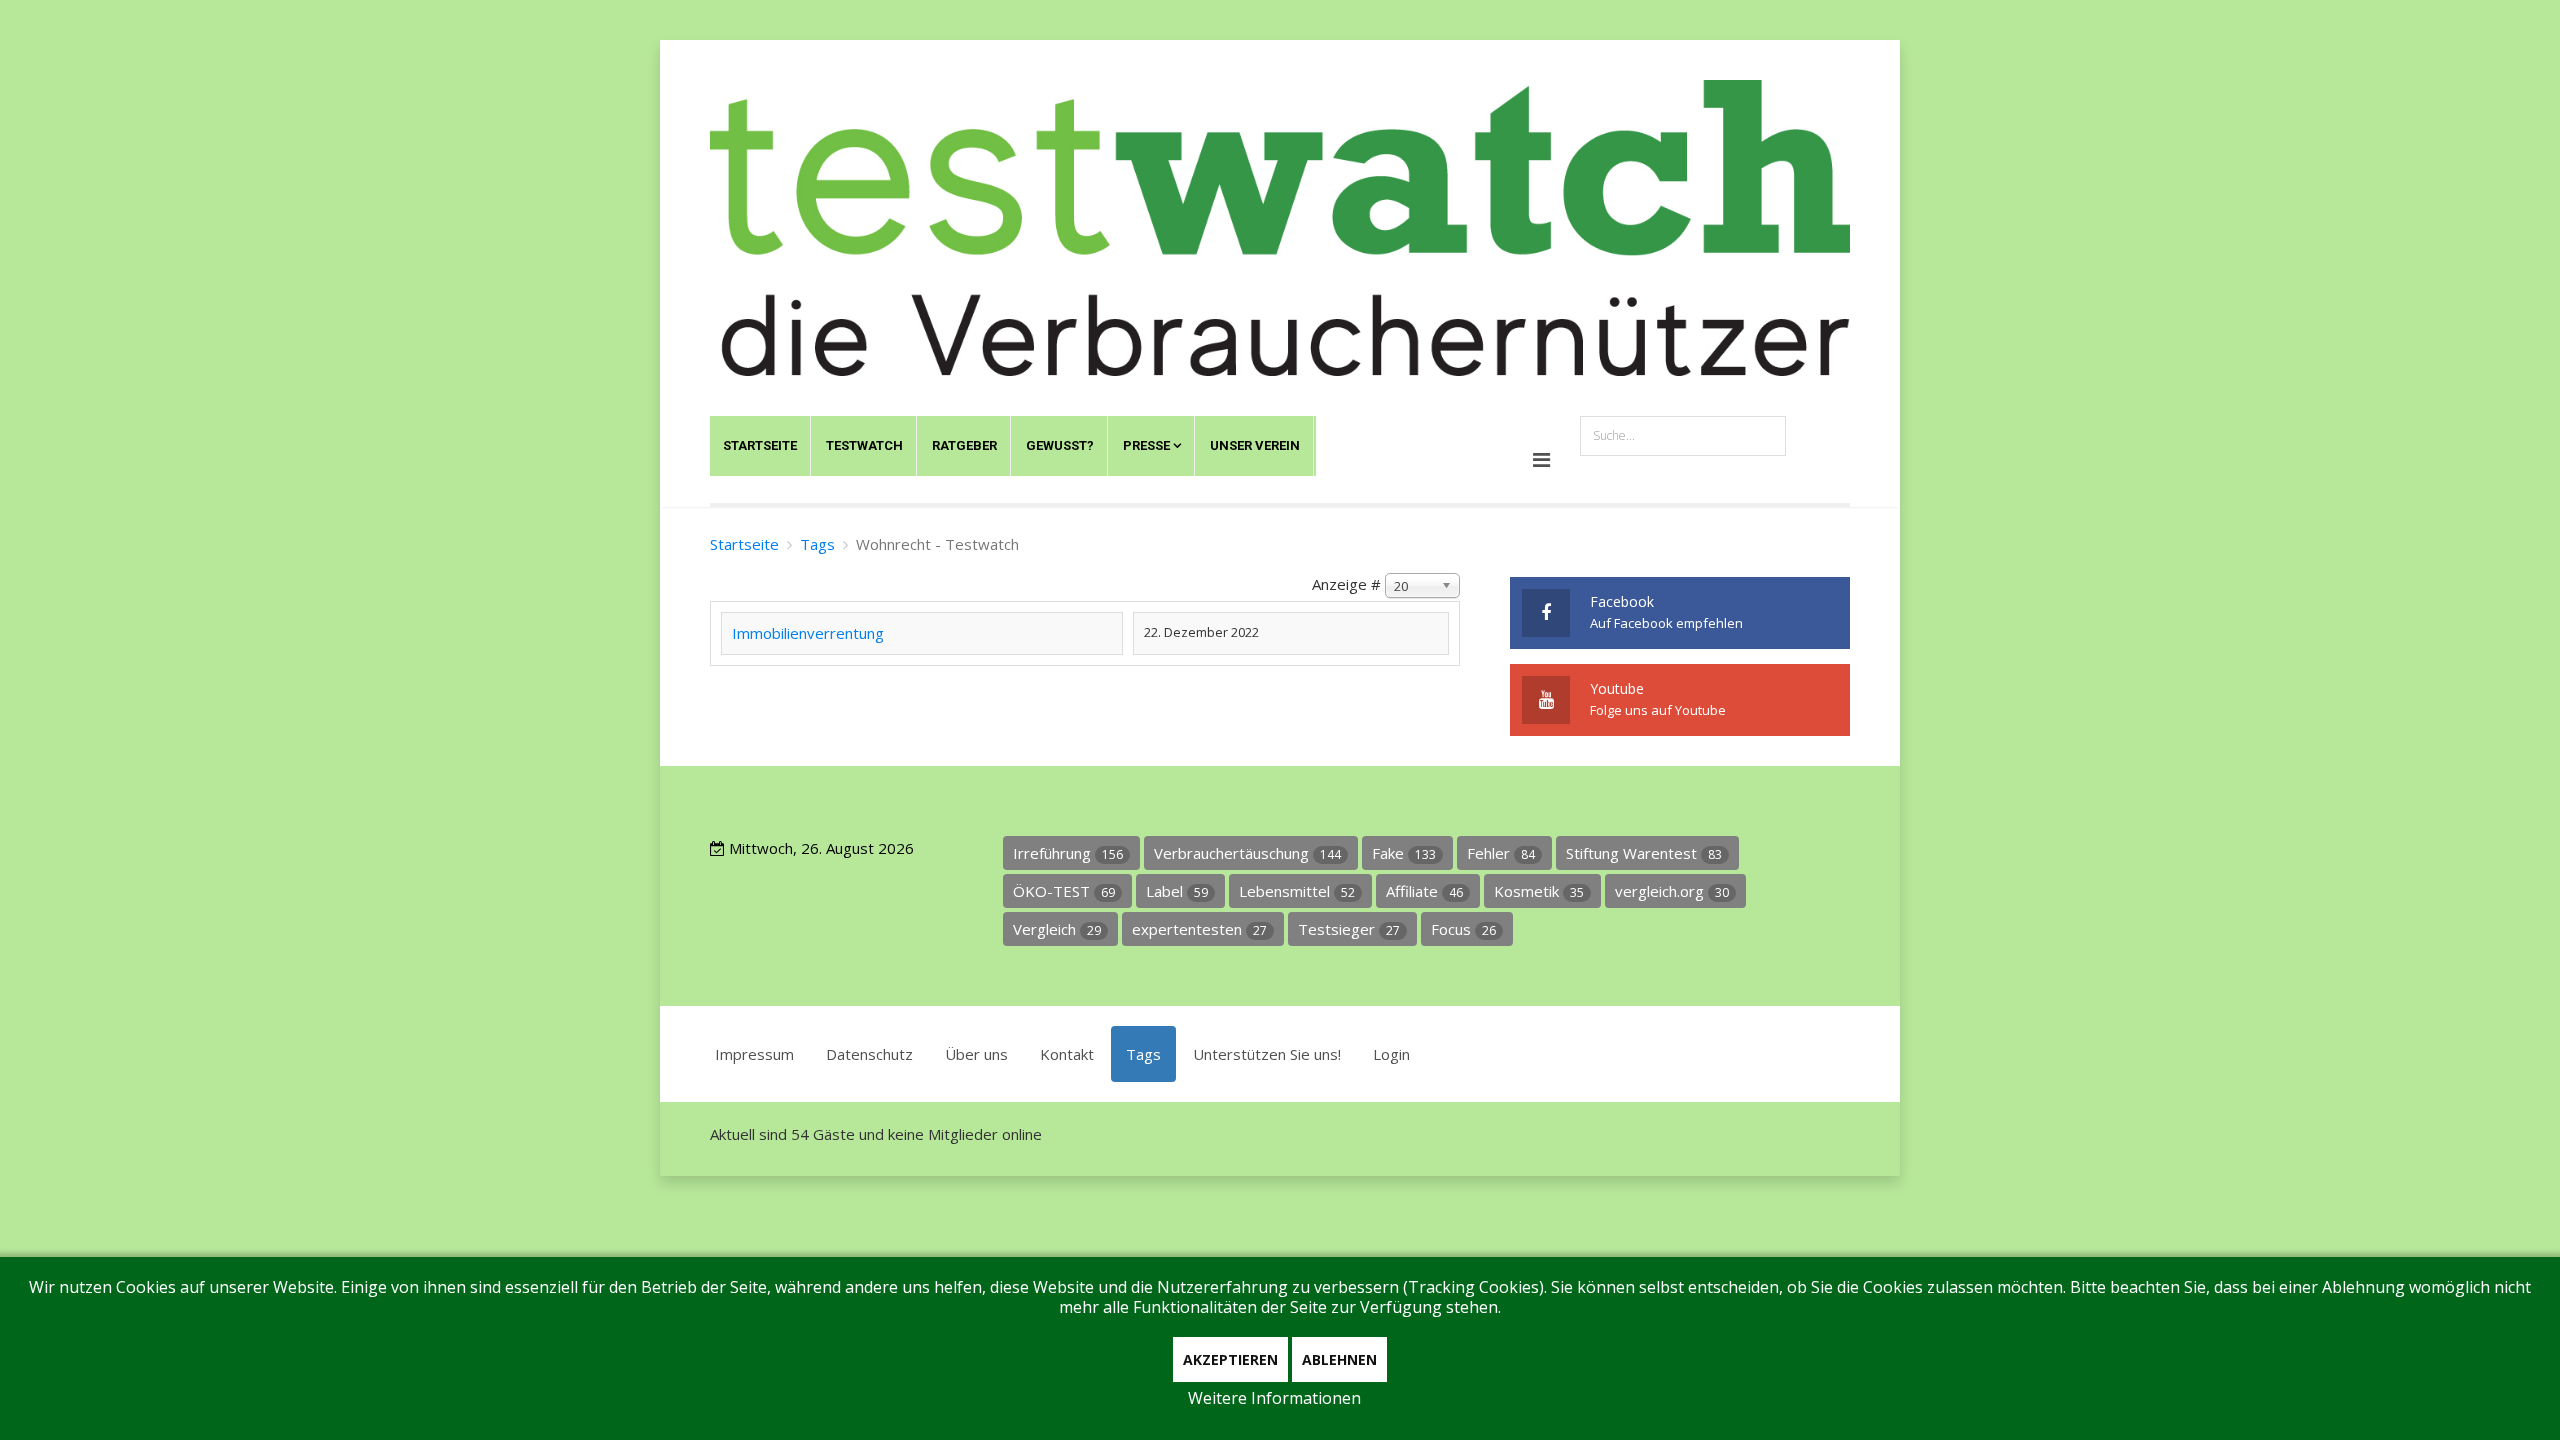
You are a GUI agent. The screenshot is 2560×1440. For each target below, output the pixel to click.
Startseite (760, 445)
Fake (1404, 853)
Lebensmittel (1297, 891)
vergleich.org (1672, 891)
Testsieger (1349, 929)
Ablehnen (1339, 1359)
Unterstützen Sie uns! (1267, 1054)
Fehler (1501, 853)
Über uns (976, 1054)
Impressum (754, 1054)
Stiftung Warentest (1644, 853)
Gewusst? (1060, 445)
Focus (1463, 929)
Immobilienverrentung (808, 633)
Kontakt (1067, 1054)
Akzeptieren (1230, 1359)
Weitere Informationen (1274, 1398)
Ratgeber (964, 445)
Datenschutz (869, 1054)
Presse (1146, 445)
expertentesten (1199, 929)
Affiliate (1424, 891)
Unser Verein (1255, 445)
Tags (817, 544)
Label (1177, 891)
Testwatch (864, 445)
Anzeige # (1346, 584)
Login (1391, 1054)
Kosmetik (1539, 891)
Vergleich (1057, 929)
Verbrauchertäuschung (1247, 853)
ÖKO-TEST (1064, 891)
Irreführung (1068, 853)
